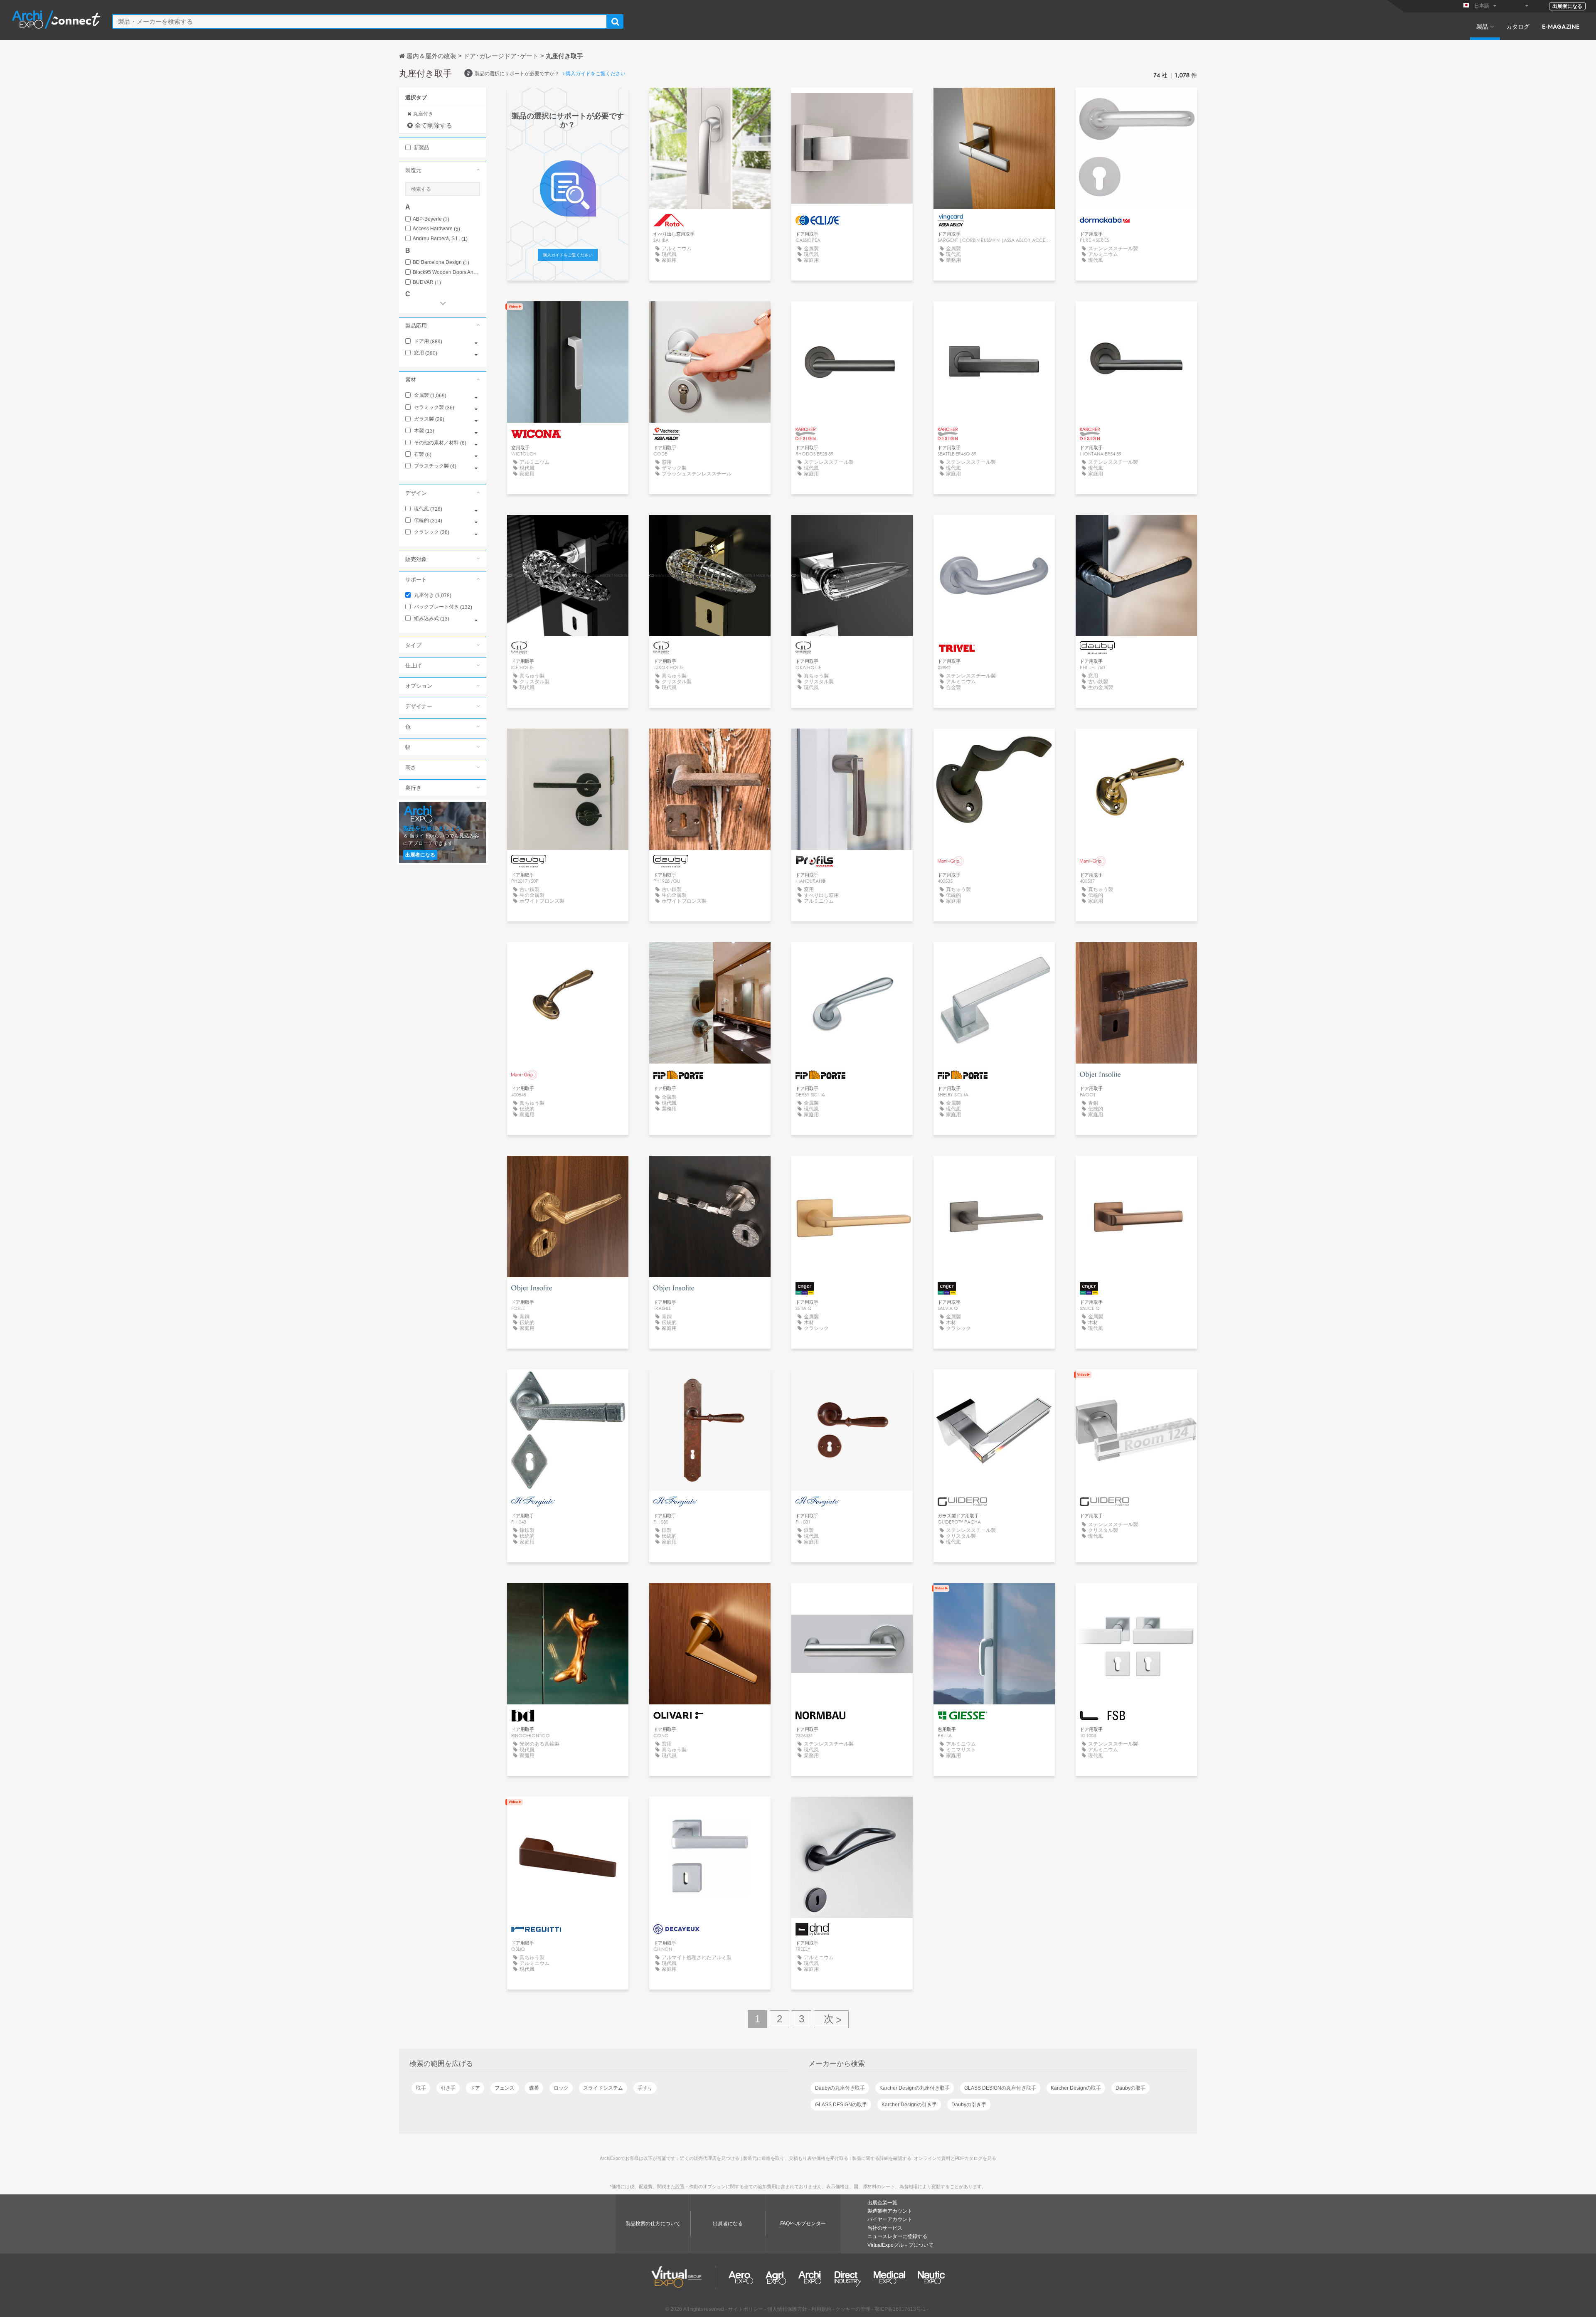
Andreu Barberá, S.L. (440, 239)
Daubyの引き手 (969, 2105)
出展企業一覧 (882, 2203)
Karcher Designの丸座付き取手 (915, 2088)
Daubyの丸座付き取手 (840, 2088)
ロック (561, 2088)
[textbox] (360, 21)
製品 (1482, 26)
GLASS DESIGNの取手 (841, 2105)
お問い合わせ (710, 102)
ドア (475, 2088)
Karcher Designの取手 (1076, 2088)
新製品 (421, 148)
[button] (443, 170)
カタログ (1518, 26)
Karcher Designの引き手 (909, 2105)
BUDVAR (427, 282)
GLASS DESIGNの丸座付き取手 (1000, 2088)
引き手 (448, 2088)
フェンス (505, 2088)
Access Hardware (436, 229)
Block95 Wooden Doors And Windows (446, 272)
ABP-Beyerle (431, 219)
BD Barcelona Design (441, 262)
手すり (645, 2088)
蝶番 (534, 2088)
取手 (421, 2088)
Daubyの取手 (1130, 2088)
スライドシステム (603, 2088)
